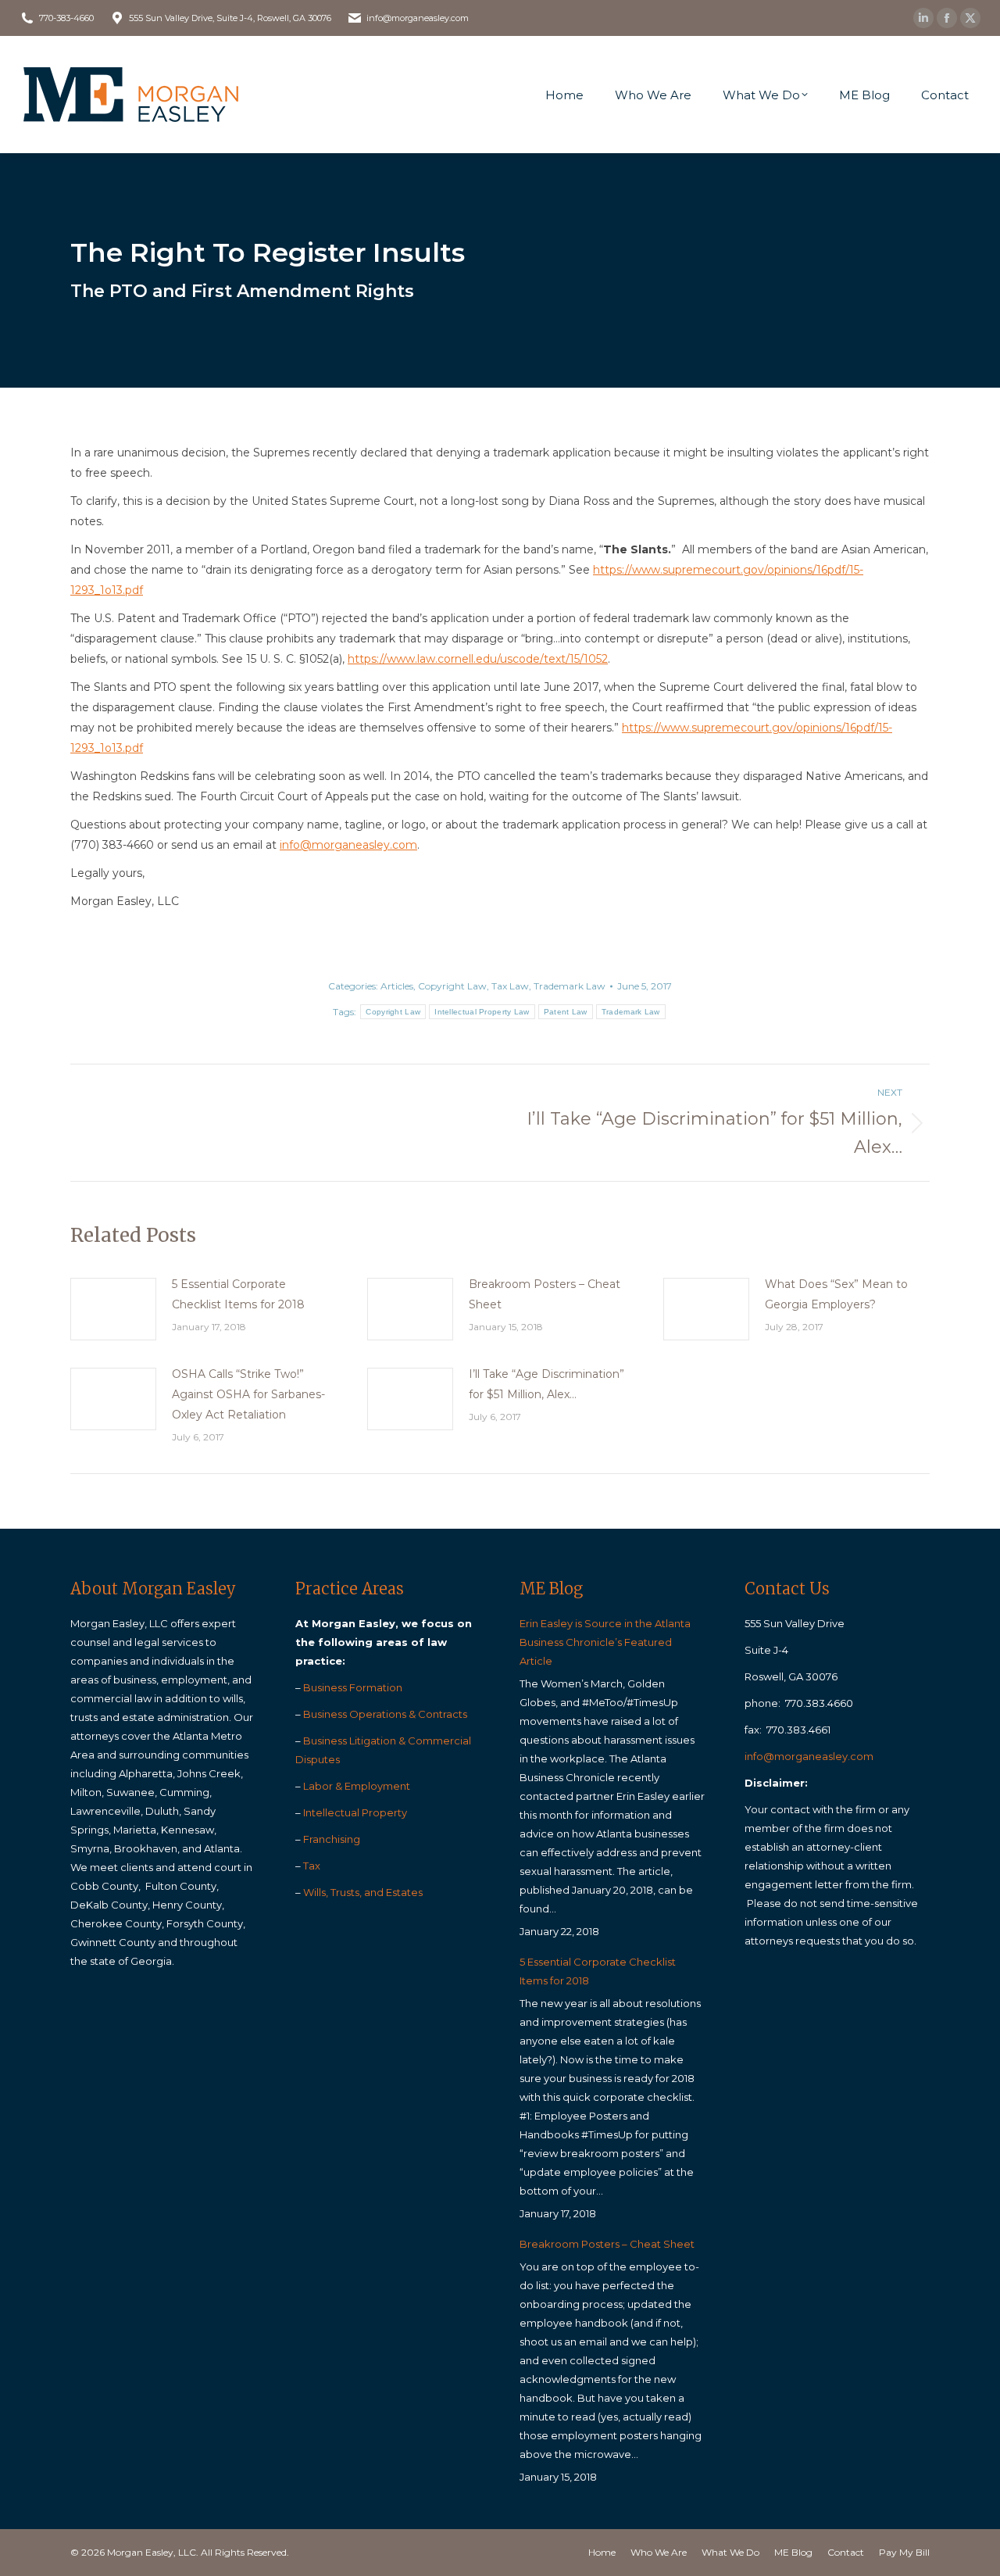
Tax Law (510, 986)
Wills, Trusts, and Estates (363, 1892)
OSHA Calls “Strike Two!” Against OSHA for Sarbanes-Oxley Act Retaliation (248, 1394)
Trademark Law (570, 986)
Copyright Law (452, 986)
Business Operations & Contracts (385, 1714)
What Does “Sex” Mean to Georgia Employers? (836, 1294)
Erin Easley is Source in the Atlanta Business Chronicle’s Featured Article (605, 1642)
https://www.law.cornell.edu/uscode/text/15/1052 (478, 659)
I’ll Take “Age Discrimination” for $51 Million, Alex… (546, 1384)
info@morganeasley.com (348, 845)
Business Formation (353, 1687)
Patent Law (566, 1012)
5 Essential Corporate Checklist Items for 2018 (238, 1294)
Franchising (332, 1839)
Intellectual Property (355, 1812)
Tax (312, 1866)
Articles (397, 986)
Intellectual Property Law (482, 1012)
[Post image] (113, 1309)
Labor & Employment (357, 1786)
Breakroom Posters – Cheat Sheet (545, 1294)
